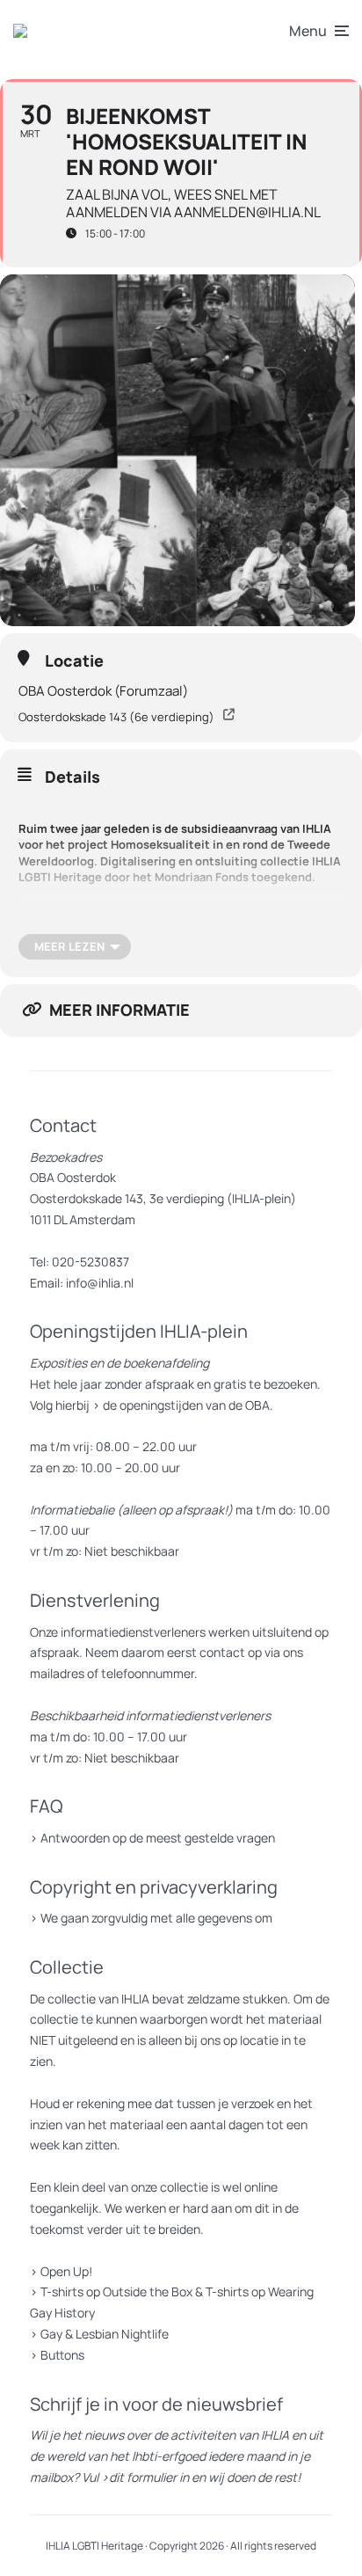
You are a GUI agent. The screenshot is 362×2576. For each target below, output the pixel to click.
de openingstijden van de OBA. (187, 1405)
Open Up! (66, 2271)
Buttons (62, 2355)
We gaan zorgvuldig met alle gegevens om (156, 1918)
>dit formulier (139, 2477)
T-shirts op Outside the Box (116, 2291)
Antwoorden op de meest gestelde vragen (158, 1838)
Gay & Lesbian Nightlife (105, 2334)
